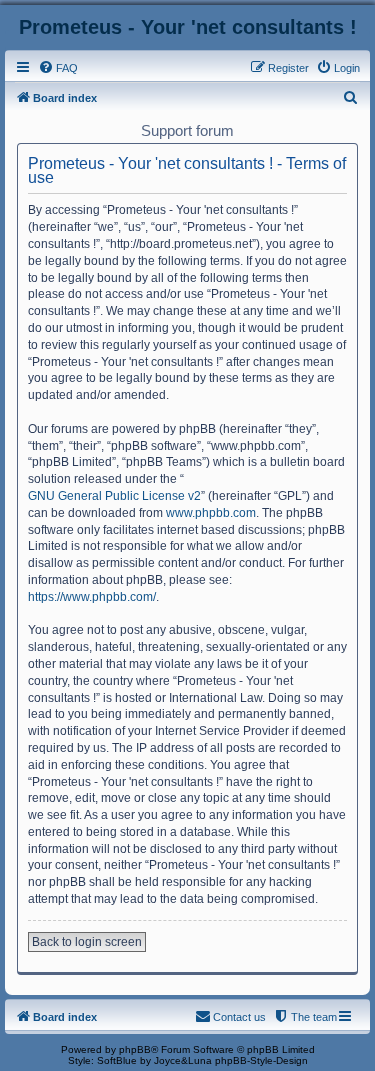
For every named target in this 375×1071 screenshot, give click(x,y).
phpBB (135, 1049)
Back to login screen (87, 942)
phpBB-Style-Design (261, 1060)
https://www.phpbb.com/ (92, 597)
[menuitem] (58, 68)
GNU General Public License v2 (114, 496)
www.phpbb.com (211, 513)
